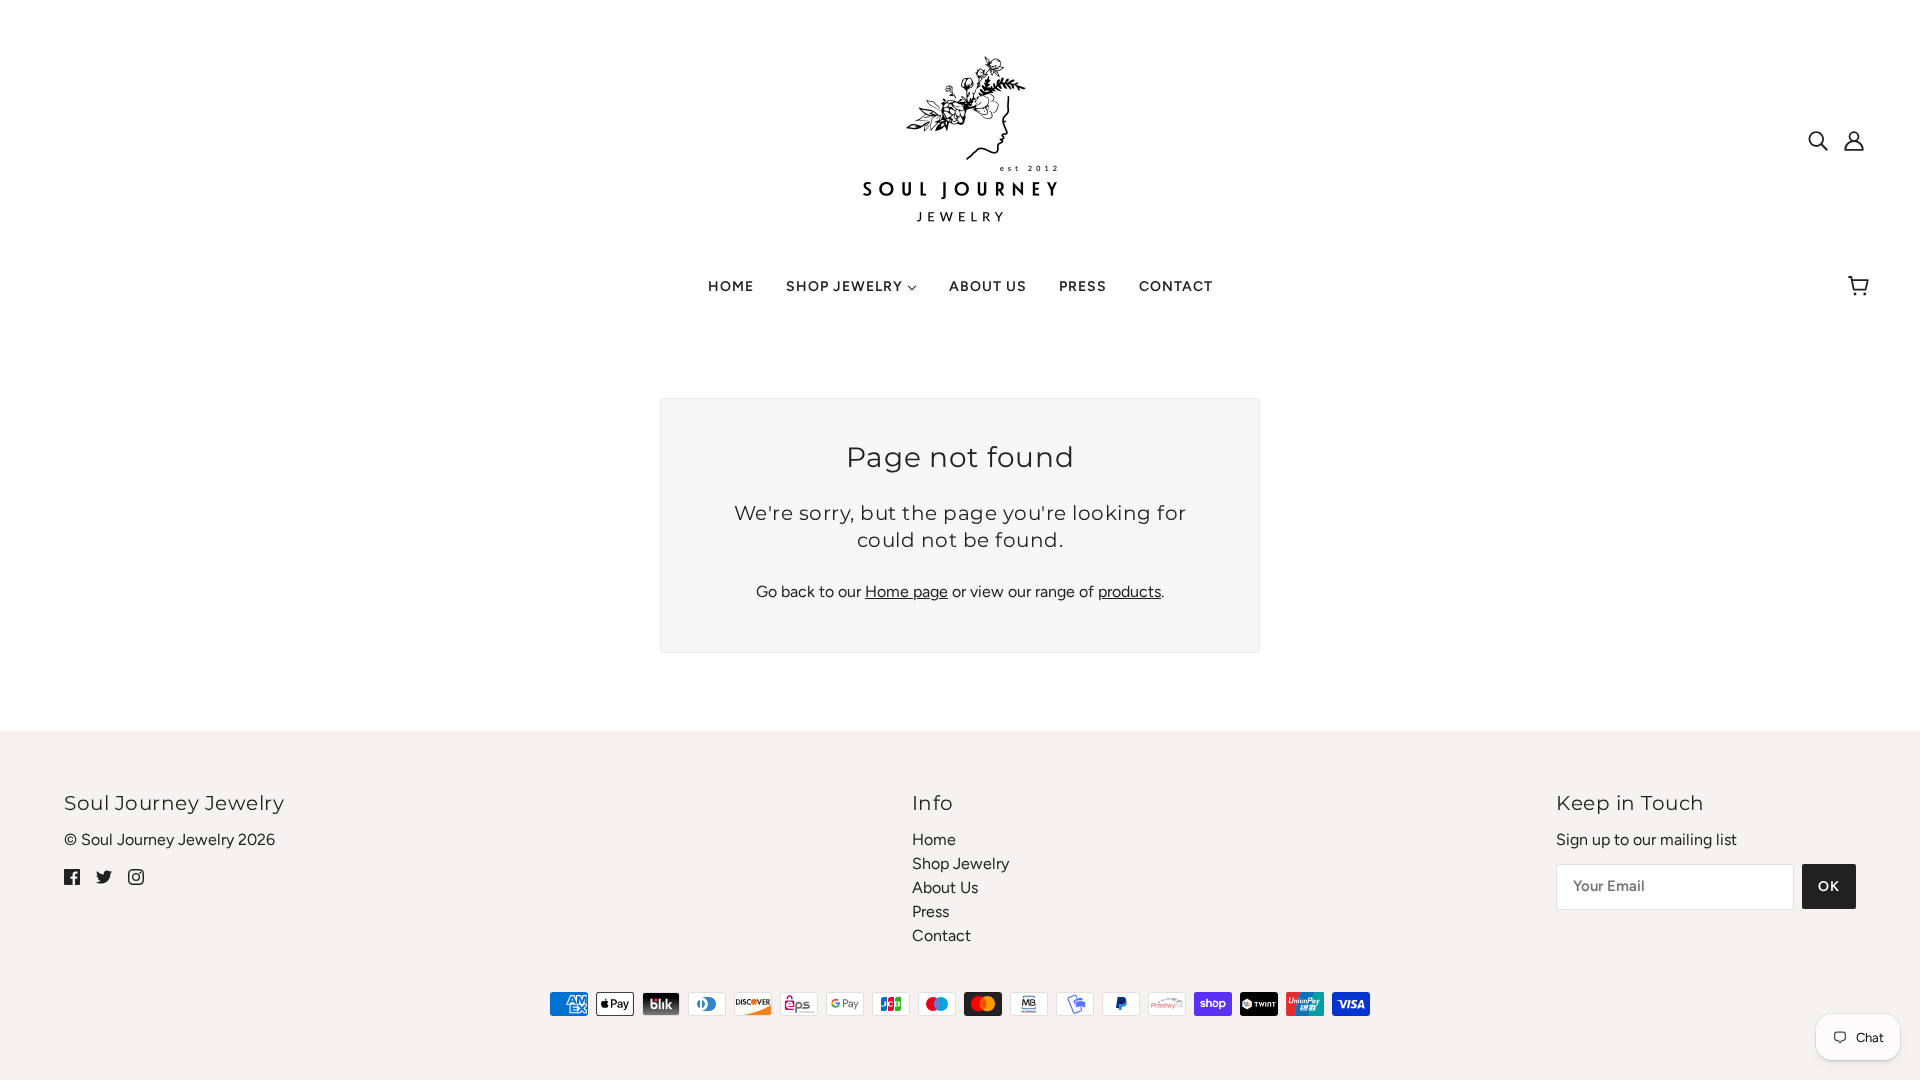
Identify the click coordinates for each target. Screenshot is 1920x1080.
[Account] (1854, 140)
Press (930, 911)
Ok (1829, 886)
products (1129, 591)
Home (934, 839)
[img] (1818, 140)
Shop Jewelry (960, 863)
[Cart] (1861, 287)
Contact (941, 935)
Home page (906, 591)
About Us (945, 887)
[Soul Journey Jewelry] (960, 138)
